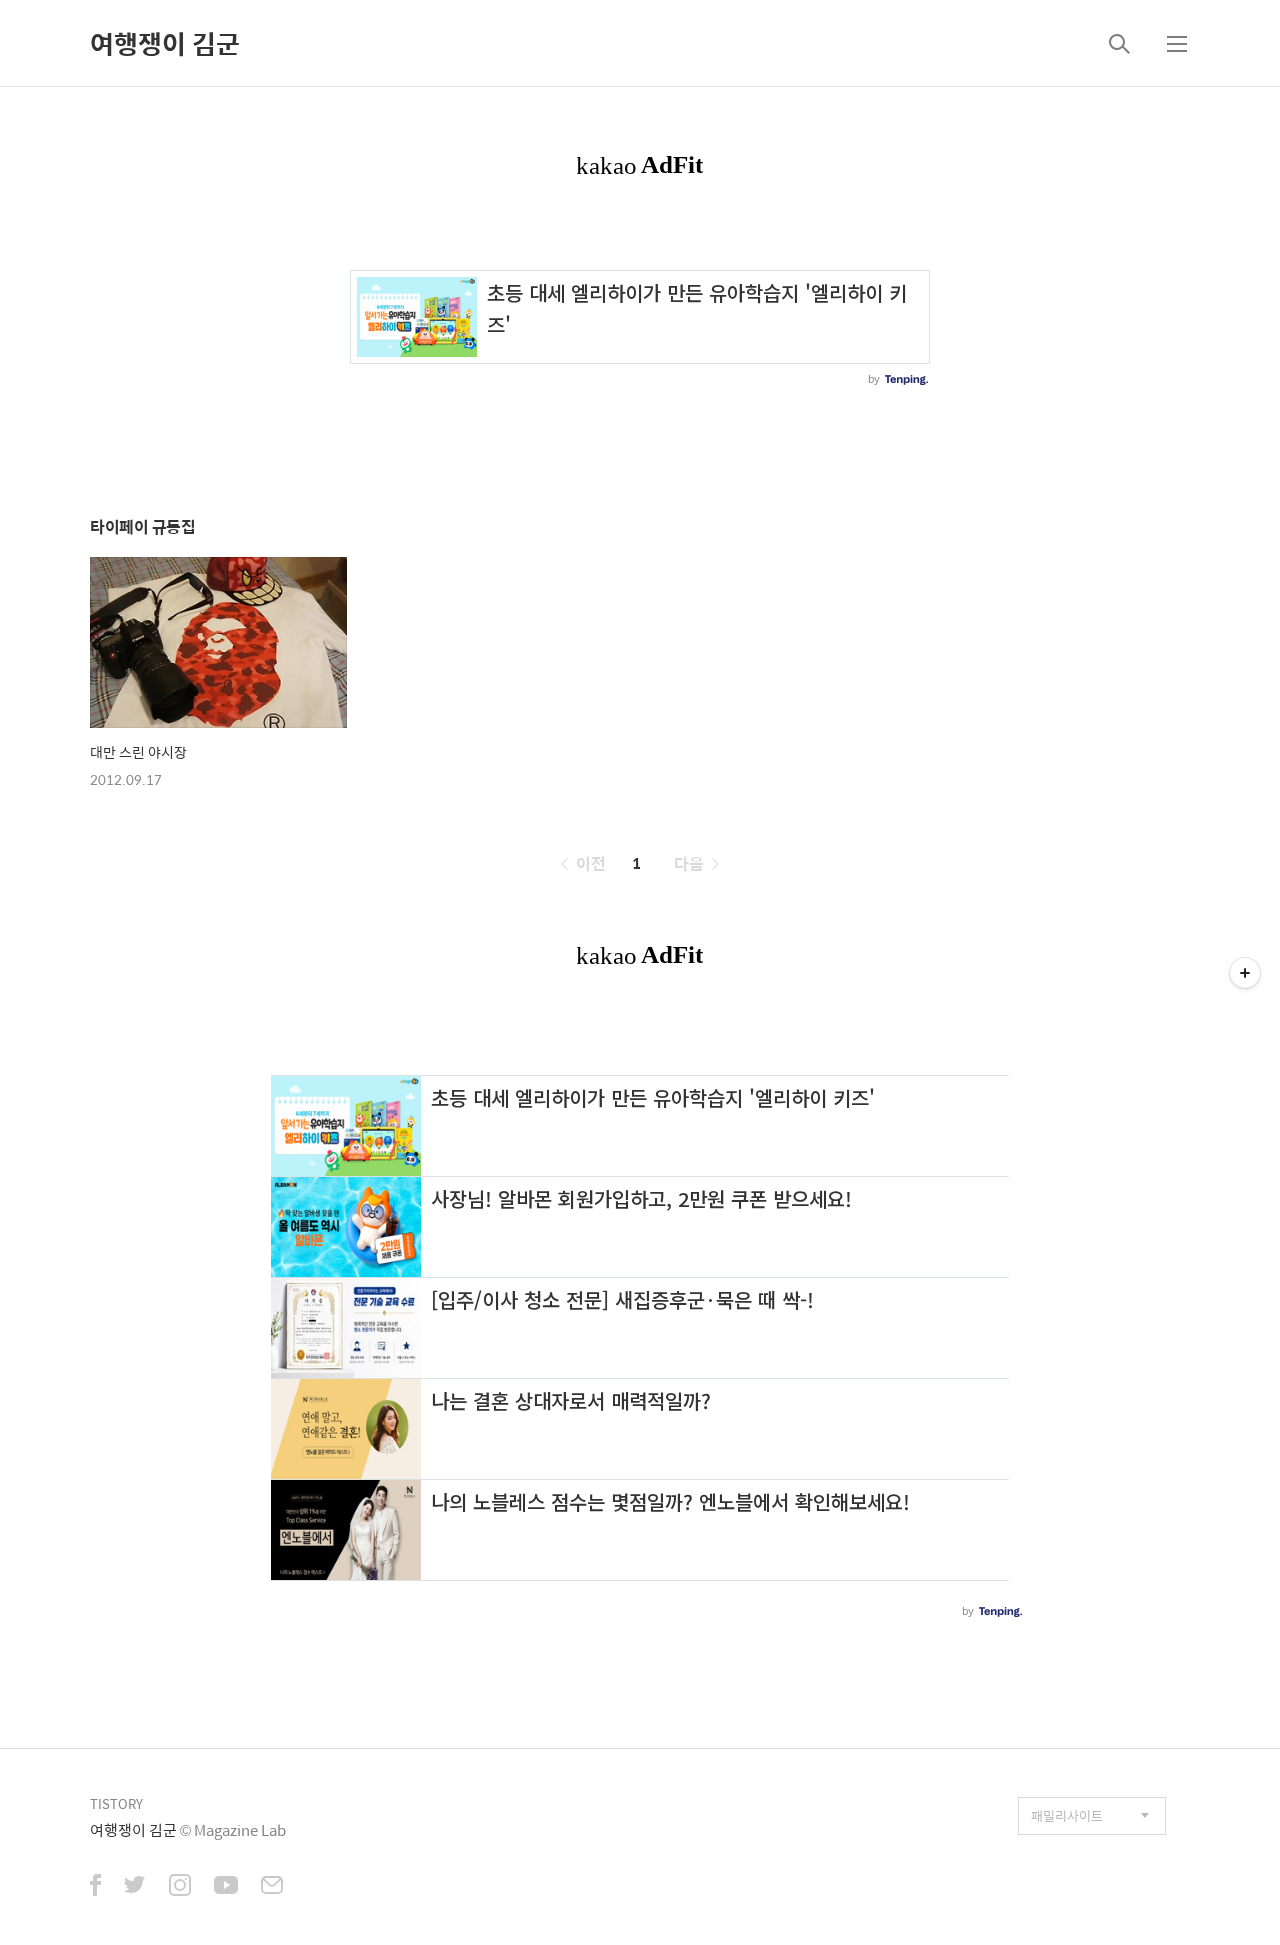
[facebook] (95, 1887)
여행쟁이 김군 (165, 43)
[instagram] (180, 1887)
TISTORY (116, 1803)
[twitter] (135, 1887)
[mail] (272, 1887)
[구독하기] (1245, 973)
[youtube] (226, 1887)
